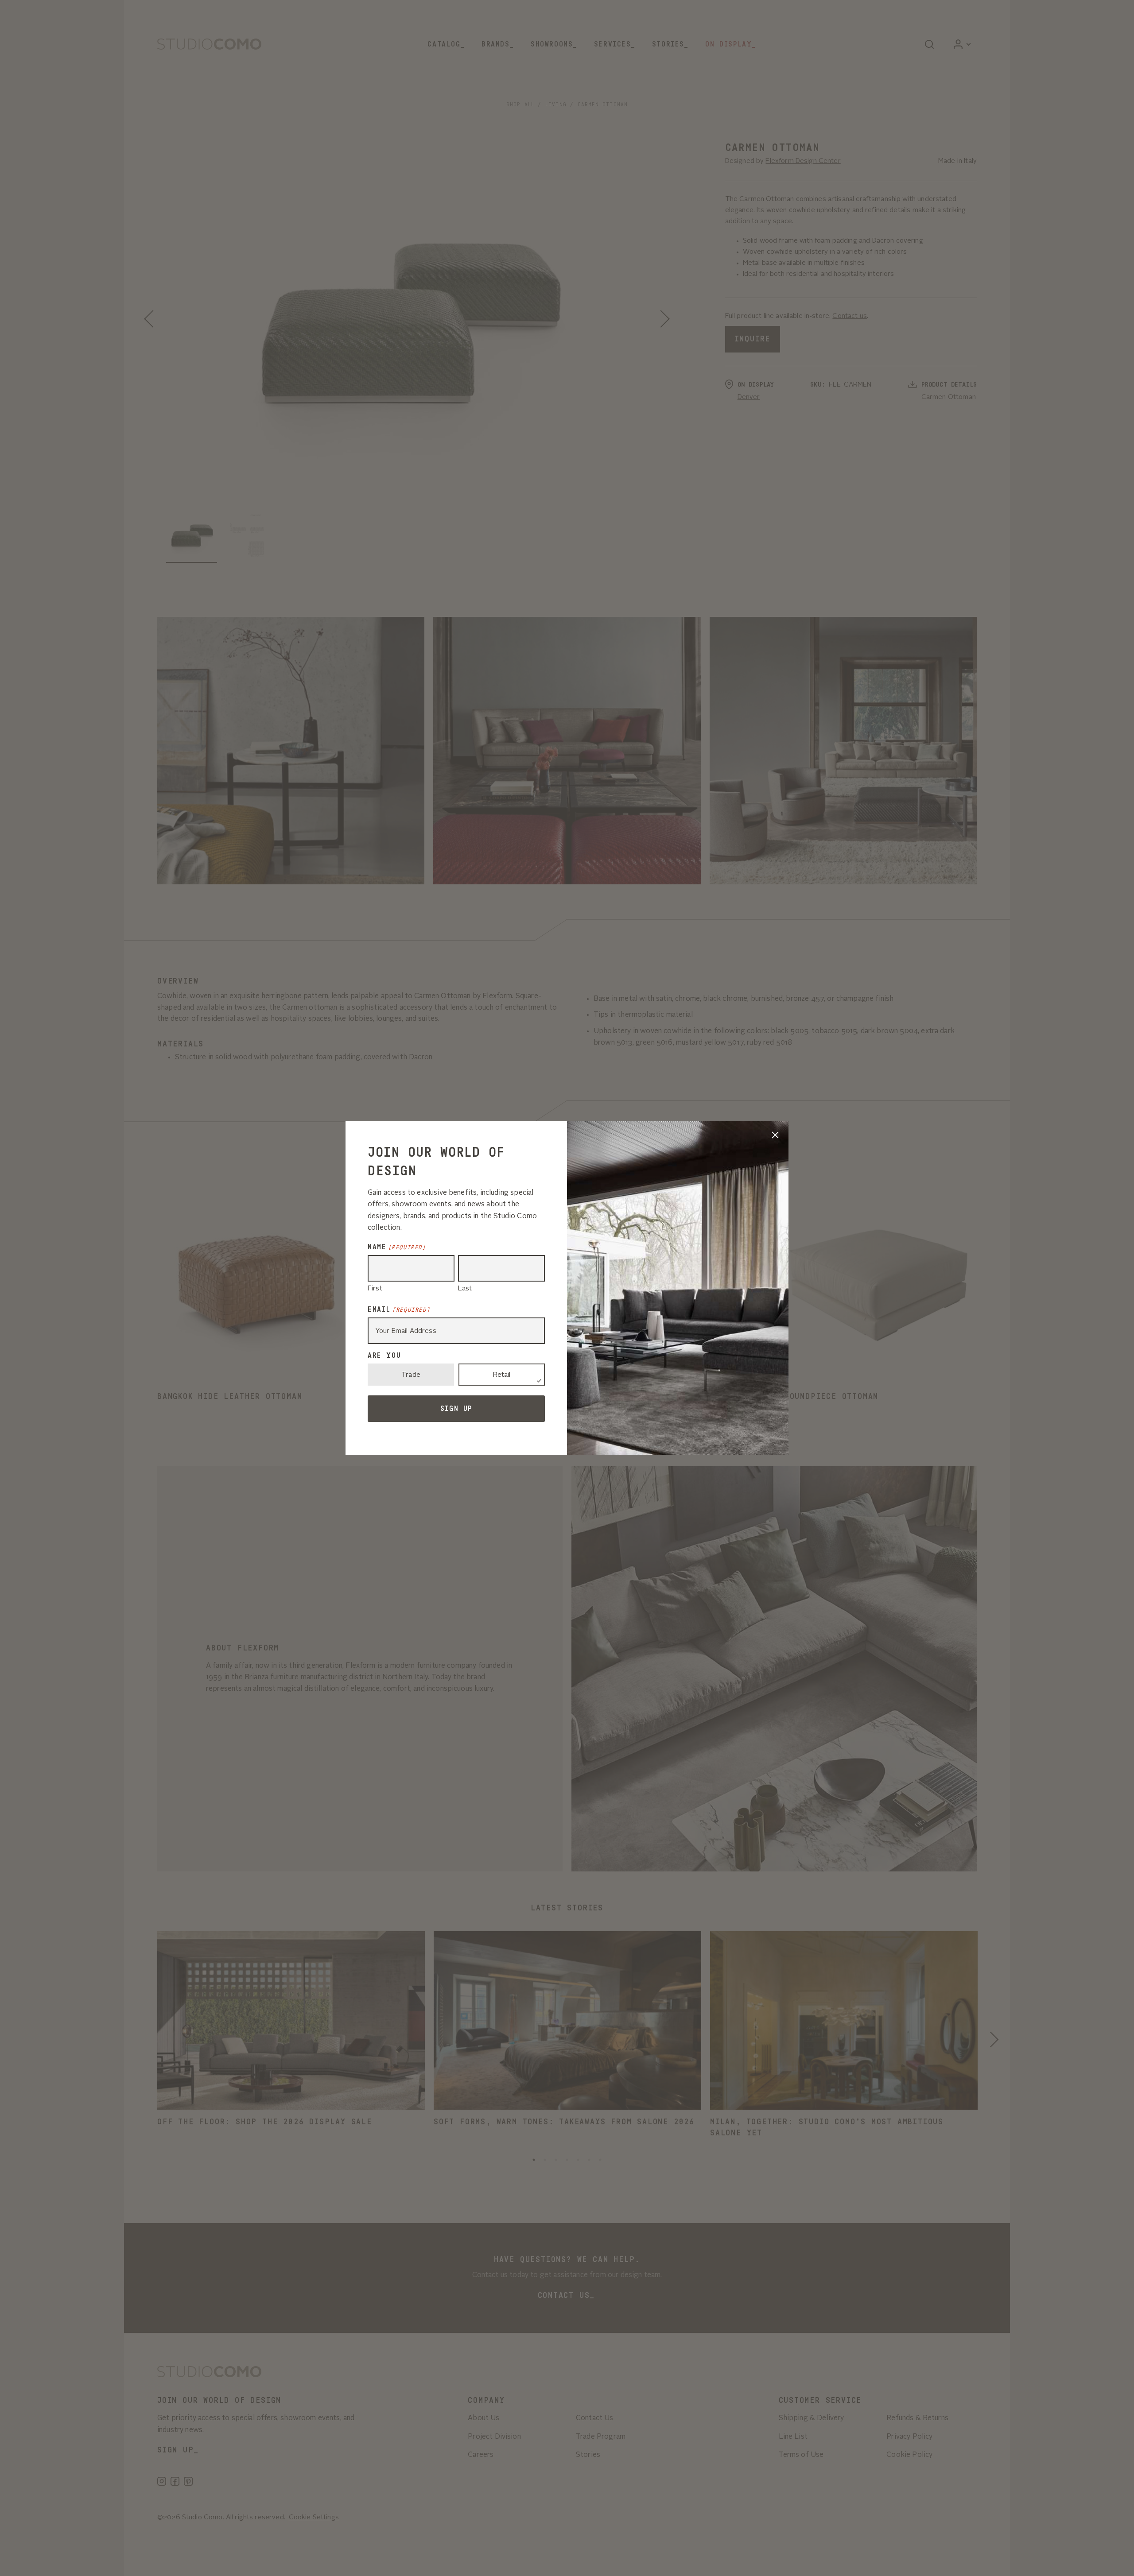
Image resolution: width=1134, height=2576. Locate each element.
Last (465, 1289)
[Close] (775, 1135)
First (375, 1289)
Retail (502, 1375)
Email (399, 1309)
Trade (411, 1375)
